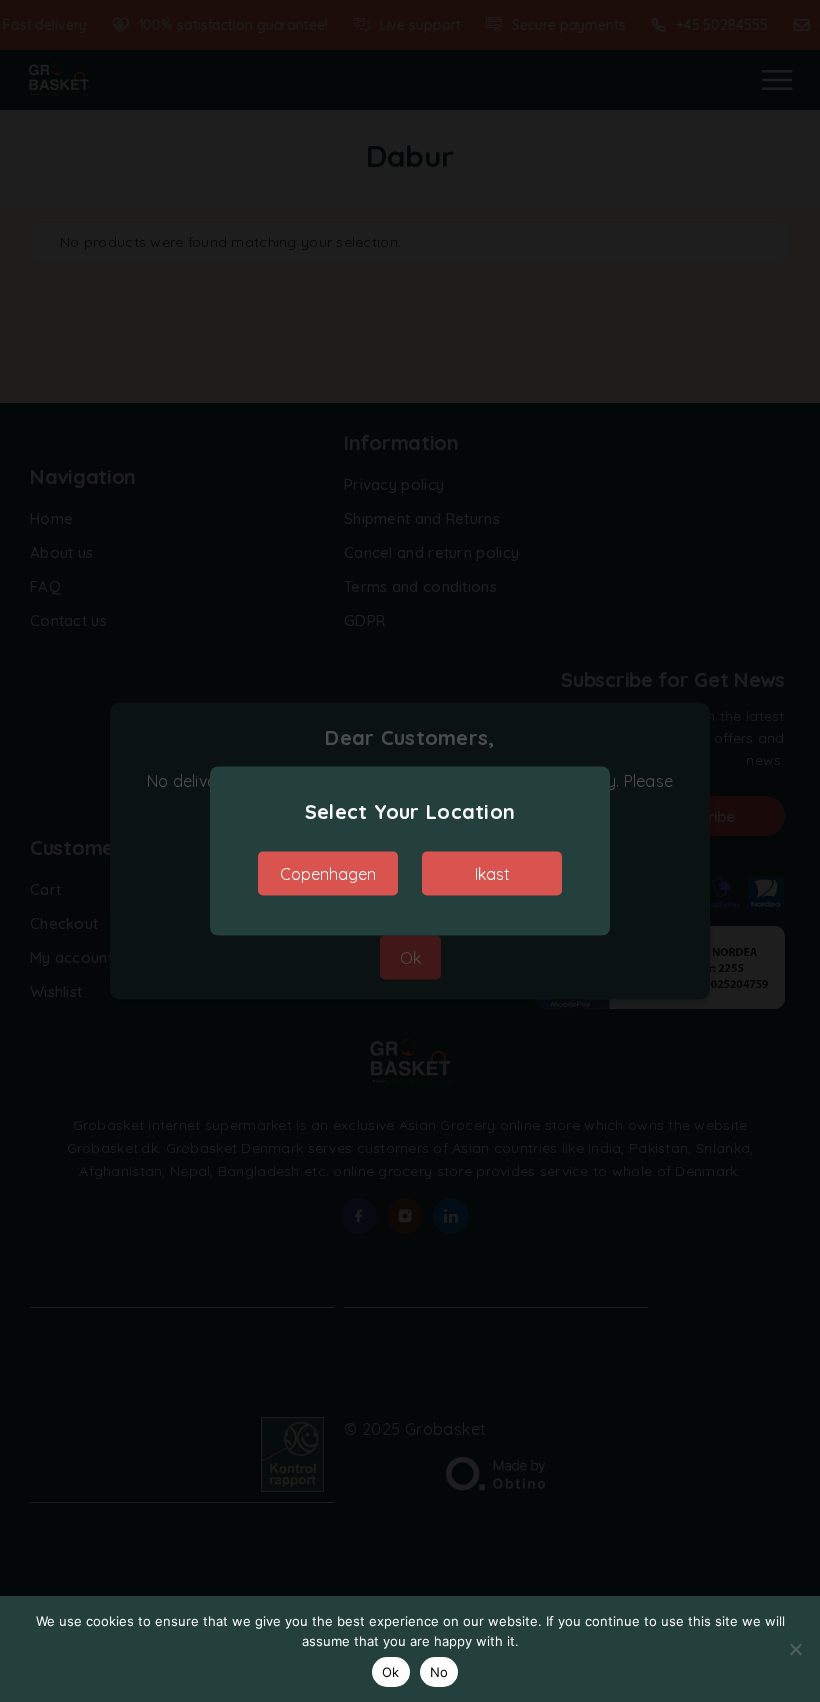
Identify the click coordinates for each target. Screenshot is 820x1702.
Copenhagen (328, 874)
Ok (391, 1672)
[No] (795, 1649)
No (439, 1672)
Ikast (492, 874)
